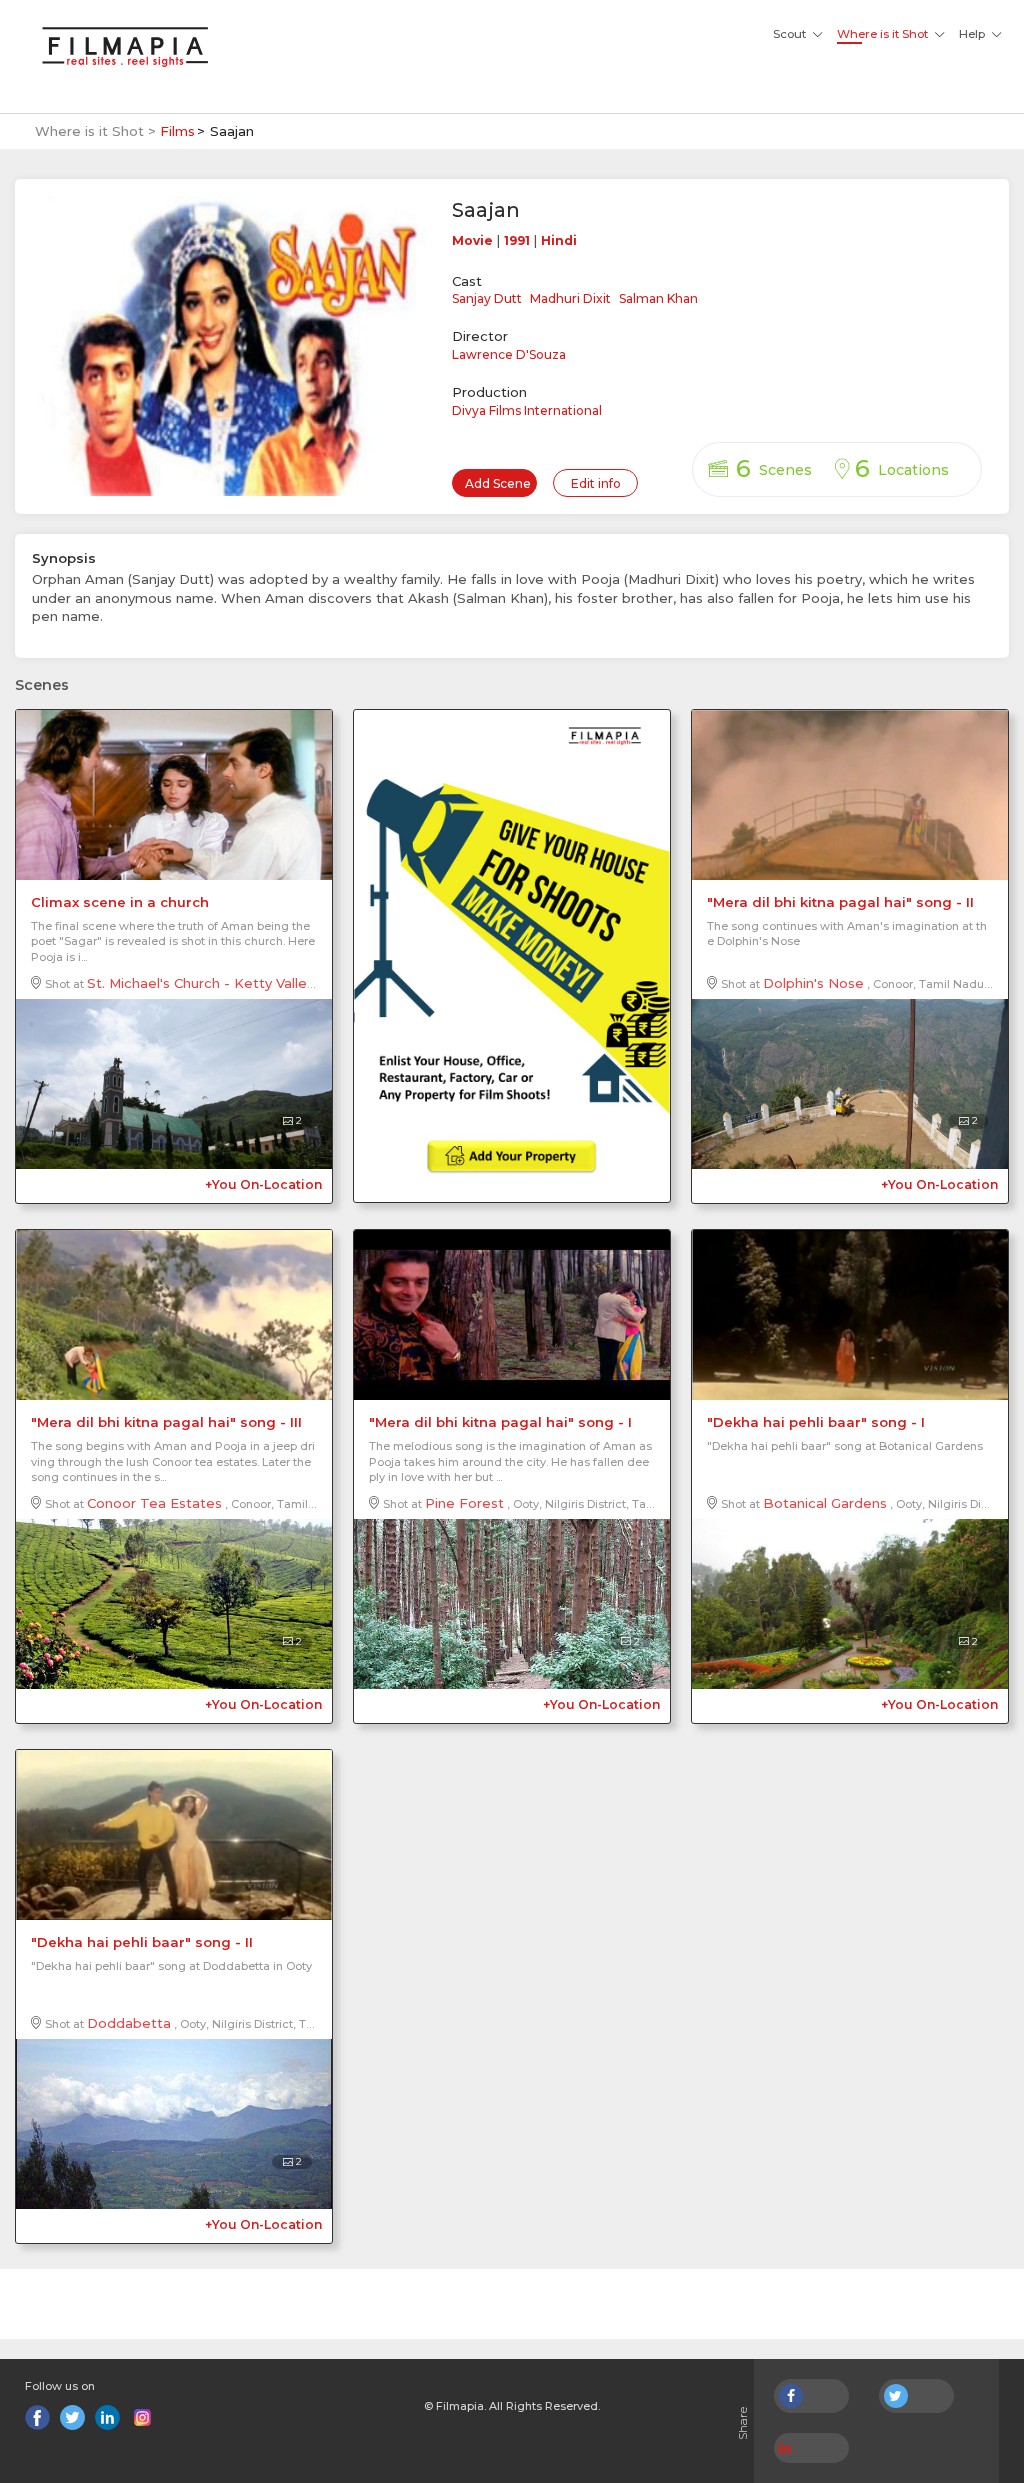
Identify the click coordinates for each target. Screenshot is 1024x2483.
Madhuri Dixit (570, 298)
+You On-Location (263, 1184)
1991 (517, 240)
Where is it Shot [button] (882, 34)
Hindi (559, 240)
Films (177, 131)
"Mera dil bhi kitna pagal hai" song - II (840, 902)
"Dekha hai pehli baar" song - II (142, 1942)
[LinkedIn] (107, 2417)
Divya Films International (527, 410)
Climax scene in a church (120, 902)
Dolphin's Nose (813, 983)
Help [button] (972, 34)
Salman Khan (658, 298)
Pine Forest (464, 1503)
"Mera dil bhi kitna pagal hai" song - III (166, 1422)
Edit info (596, 483)
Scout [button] (789, 34)
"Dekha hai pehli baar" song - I (816, 1422)
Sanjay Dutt (487, 298)
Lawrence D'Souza (509, 354)
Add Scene (498, 483)
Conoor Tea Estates (154, 1503)
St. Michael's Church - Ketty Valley (200, 983)
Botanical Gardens (825, 1503)
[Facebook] (37, 2417)
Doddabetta (129, 2023)
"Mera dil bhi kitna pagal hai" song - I (500, 1422)
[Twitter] (72, 2417)
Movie (472, 240)
